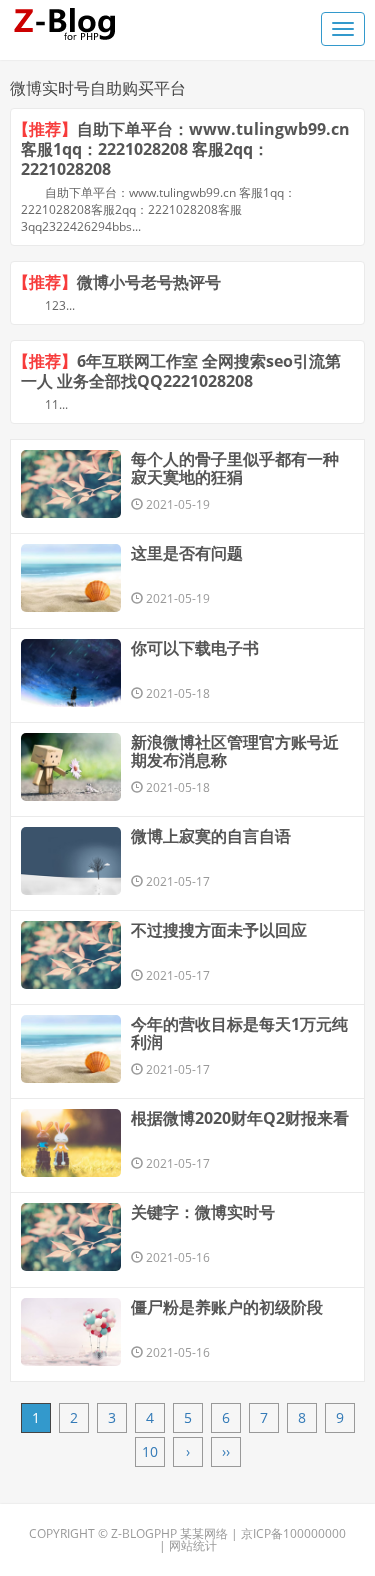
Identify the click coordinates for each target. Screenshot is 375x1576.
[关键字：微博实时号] (71, 1237)
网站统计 (193, 1545)
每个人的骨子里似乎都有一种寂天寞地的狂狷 (235, 468)
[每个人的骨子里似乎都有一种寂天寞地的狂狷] (71, 484)
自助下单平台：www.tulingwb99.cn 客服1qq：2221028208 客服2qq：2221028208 (185, 149)
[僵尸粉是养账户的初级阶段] (71, 1332)
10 (150, 1451)
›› (226, 1451)
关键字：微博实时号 (203, 1212)
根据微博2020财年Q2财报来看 (240, 1118)
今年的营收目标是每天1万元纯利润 (239, 1033)
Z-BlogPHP (144, 1533)
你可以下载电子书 (195, 648)
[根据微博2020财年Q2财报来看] (71, 1143)
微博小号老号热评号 (149, 282)
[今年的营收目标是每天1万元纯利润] (71, 1049)
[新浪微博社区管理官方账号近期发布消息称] (71, 767)
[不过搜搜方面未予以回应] (71, 955)
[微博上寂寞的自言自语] (71, 861)
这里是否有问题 (187, 553)
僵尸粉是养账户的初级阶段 (227, 1307)
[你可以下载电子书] (71, 673)
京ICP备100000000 (293, 1533)
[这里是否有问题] (71, 578)
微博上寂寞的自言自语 (211, 836)
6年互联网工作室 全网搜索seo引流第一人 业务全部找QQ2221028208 (181, 371)
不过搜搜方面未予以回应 (219, 930)
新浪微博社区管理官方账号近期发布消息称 (235, 751)
